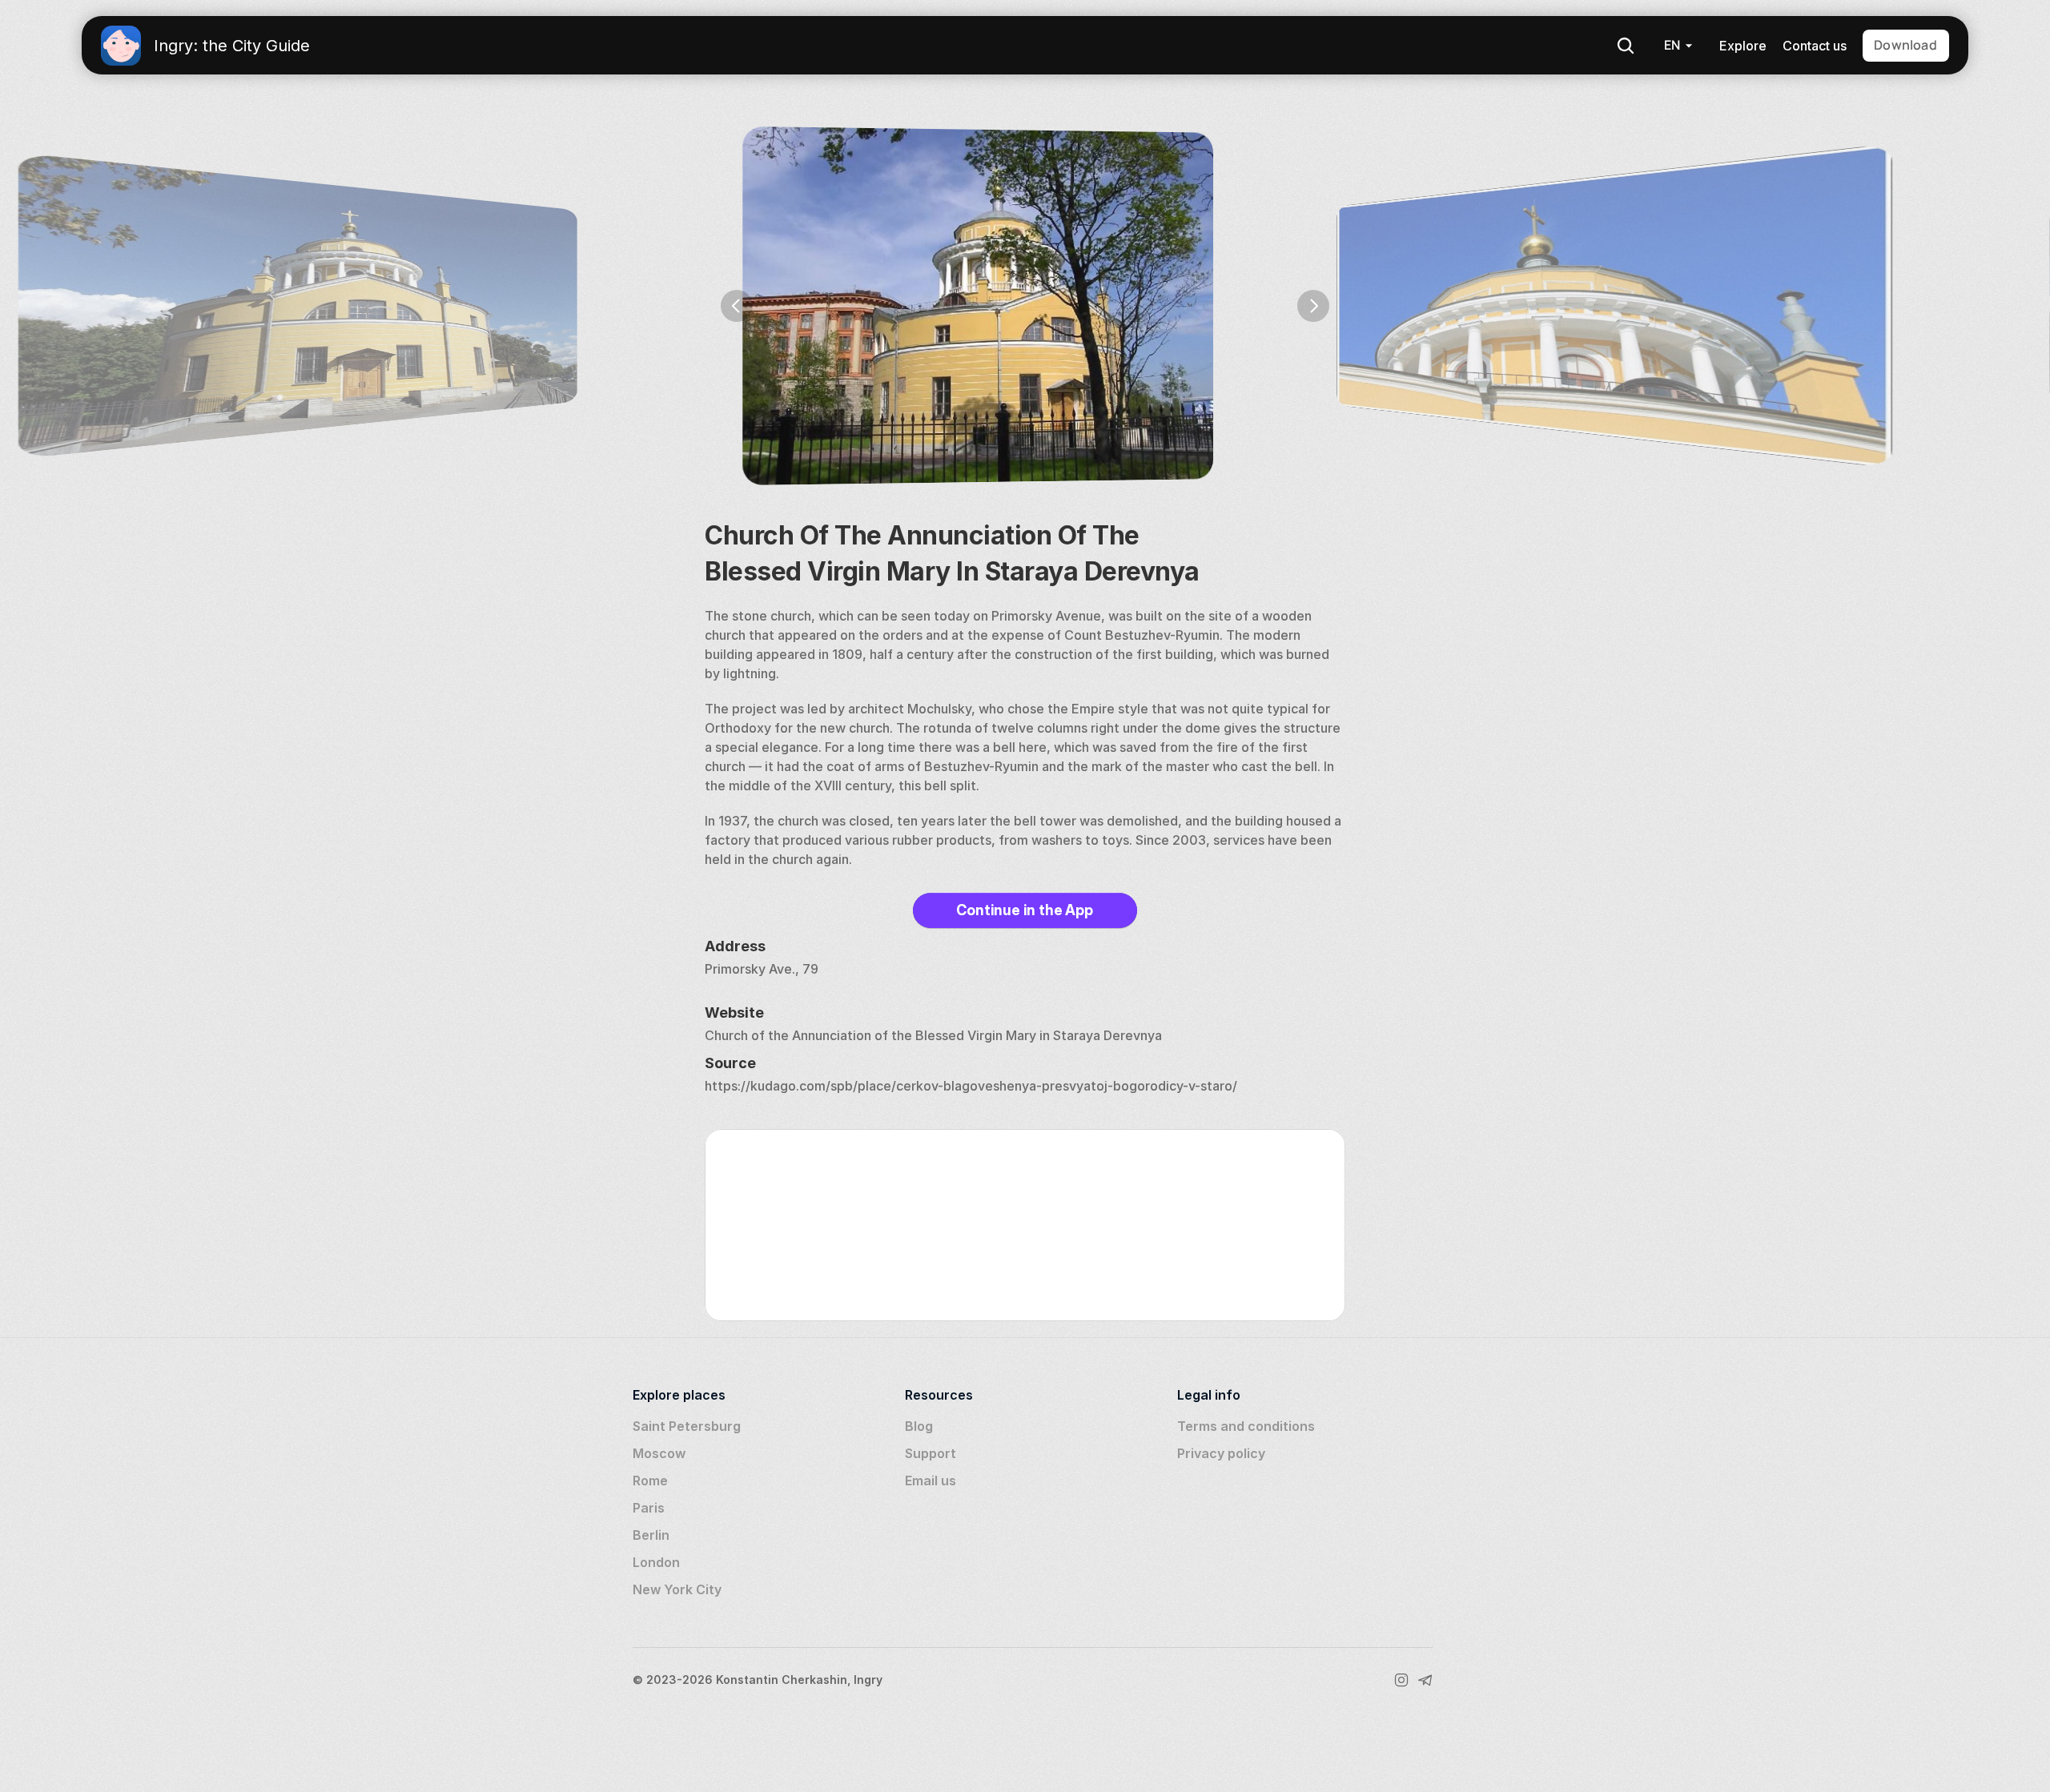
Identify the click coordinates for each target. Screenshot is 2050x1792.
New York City (677, 1589)
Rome (650, 1481)
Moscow (659, 1453)
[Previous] (737, 306)
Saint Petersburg (687, 1426)
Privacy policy (1221, 1453)
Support (931, 1453)
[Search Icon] (1626, 46)
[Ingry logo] (121, 46)
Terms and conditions (1246, 1426)
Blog (919, 1426)
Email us (931, 1481)
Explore (1743, 46)
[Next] (1313, 306)
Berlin (651, 1535)
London (656, 1562)
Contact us (1815, 46)
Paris (649, 1508)
